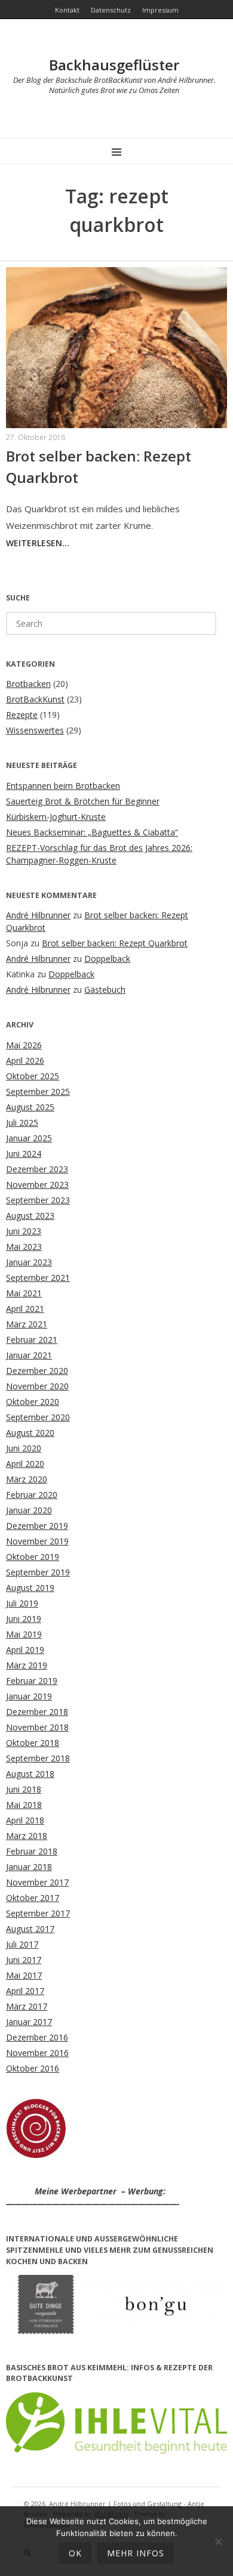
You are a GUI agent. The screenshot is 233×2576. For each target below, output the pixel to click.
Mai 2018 (24, 1805)
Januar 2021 (29, 1355)
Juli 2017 (22, 1944)
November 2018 (37, 1727)
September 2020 (38, 1417)
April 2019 (25, 1650)
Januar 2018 (29, 1867)
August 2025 (30, 1107)
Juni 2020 (24, 1448)
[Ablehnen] (218, 2541)
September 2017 (38, 1913)
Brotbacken (28, 684)
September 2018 (38, 1758)
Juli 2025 (22, 1123)
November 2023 (37, 1185)
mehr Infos (136, 2553)
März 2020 (27, 1479)
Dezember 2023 (37, 1169)
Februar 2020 (32, 1495)
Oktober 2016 (33, 2068)
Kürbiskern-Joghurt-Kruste (56, 817)
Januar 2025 (29, 1138)
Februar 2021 (32, 1340)
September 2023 (38, 1200)
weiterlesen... (38, 543)
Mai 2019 (24, 1634)
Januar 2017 (29, 2022)
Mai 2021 (24, 1293)
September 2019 (38, 1572)
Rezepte (22, 715)
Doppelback (107, 959)
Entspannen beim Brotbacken (63, 786)
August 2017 (30, 1929)
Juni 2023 (24, 1231)
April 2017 (25, 1991)
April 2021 (25, 1309)
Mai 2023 (24, 1247)
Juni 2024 (24, 1154)
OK (75, 2553)
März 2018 (27, 1836)
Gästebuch (105, 990)
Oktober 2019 (33, 1557)
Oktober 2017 (33, 1898)
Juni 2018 (24, 1789)
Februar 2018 (32, 1851)
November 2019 (37, 1541)
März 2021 (27, 1324)
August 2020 (30, 1433)
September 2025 (38, 1092)
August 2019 (30, 1588)
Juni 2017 (24, 1960)
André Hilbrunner (38, 915)
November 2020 (37, 1386)
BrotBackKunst (35, 699)
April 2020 (25, 1464)
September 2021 (38, 1278)
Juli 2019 (22, 1603)
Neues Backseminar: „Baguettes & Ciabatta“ (92, 832)
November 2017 (37, 1882)
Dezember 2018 (37, 1712)
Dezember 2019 (37, 1526)
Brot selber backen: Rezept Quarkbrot (115, 943)
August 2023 (30, 1216)
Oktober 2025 (33, 1076)
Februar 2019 (32, 1681)
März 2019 (27, 1665)
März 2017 (27, 2006)
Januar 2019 (29, 1696)
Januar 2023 (29, 1262)
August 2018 (30, 1774)
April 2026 (25, 1061)
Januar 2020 (29, 1510)
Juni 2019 (24, 1619)
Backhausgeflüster (114, 65)
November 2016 (37, 2053)
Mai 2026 (24, 1045)
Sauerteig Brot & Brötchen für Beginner (83, 801)
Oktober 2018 (33, 1743)
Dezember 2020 (37, 1371)
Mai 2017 (24, 1975)
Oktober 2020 (33, 1402)
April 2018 (25, 1820)
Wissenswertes (35, 730)
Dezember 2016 (37, 2037)
